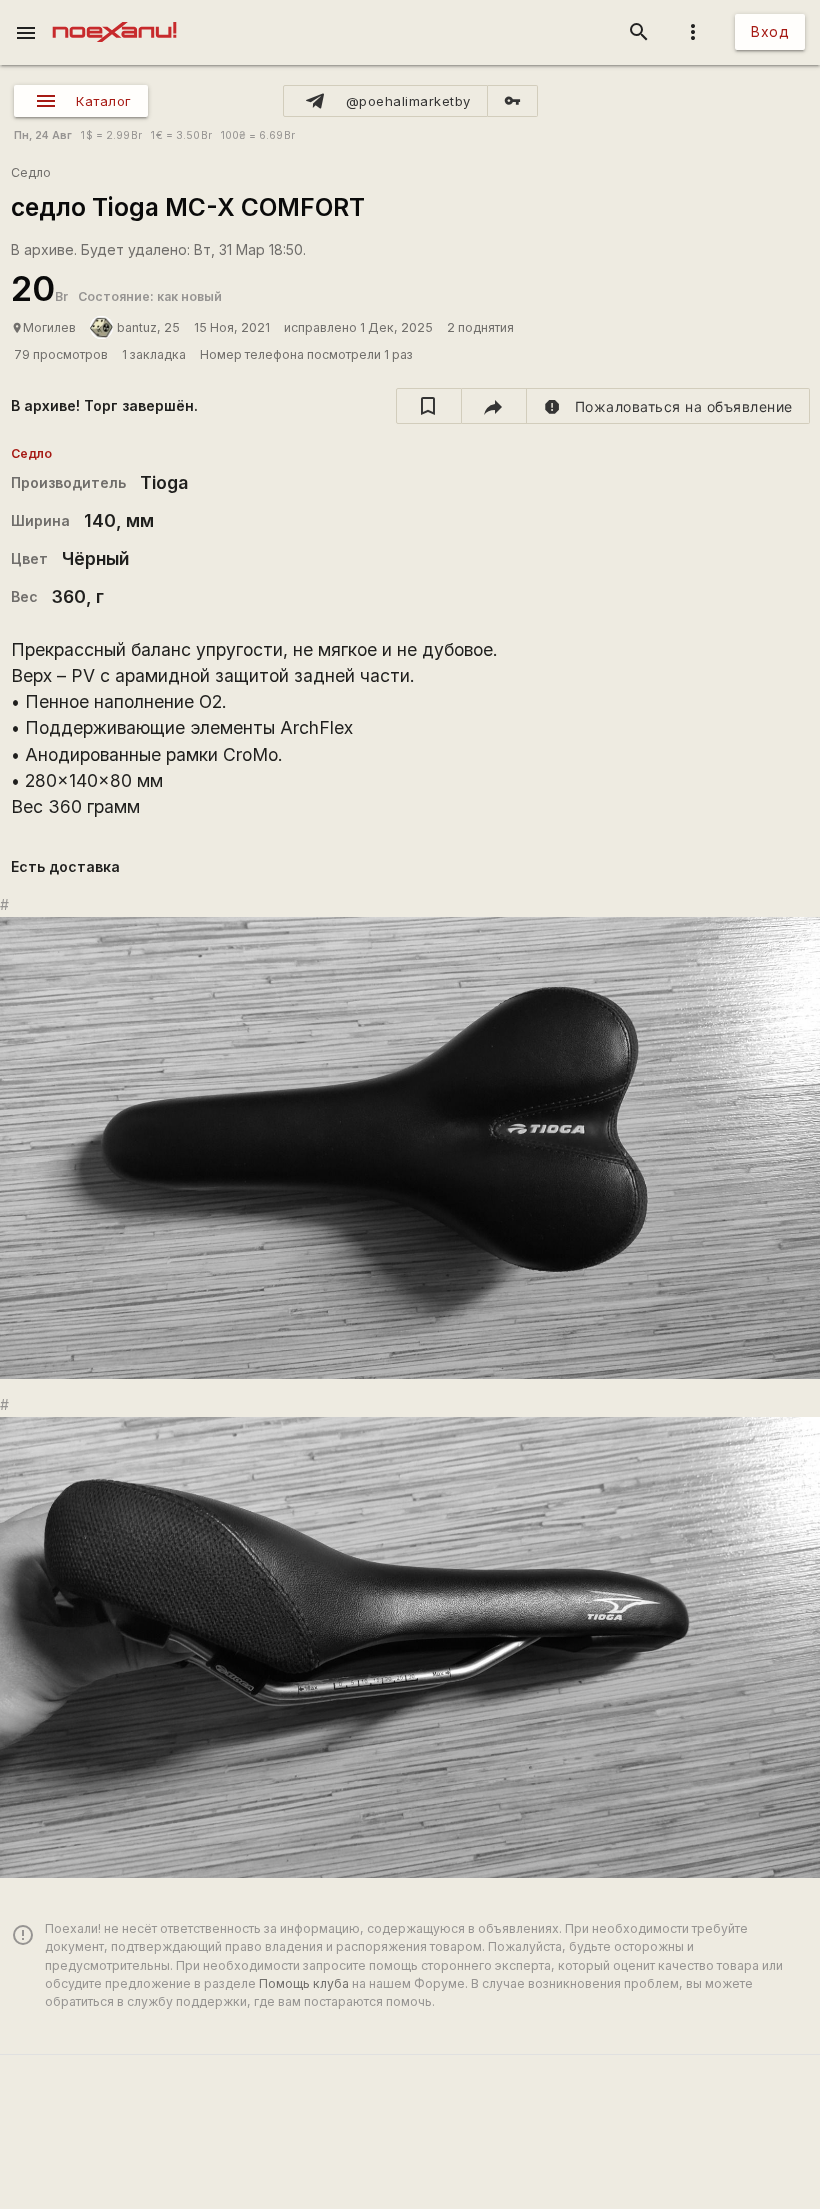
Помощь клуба (304, 1983)
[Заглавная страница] (114, 14)
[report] (668, 406)
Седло (31, 172)
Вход (770, 31)
